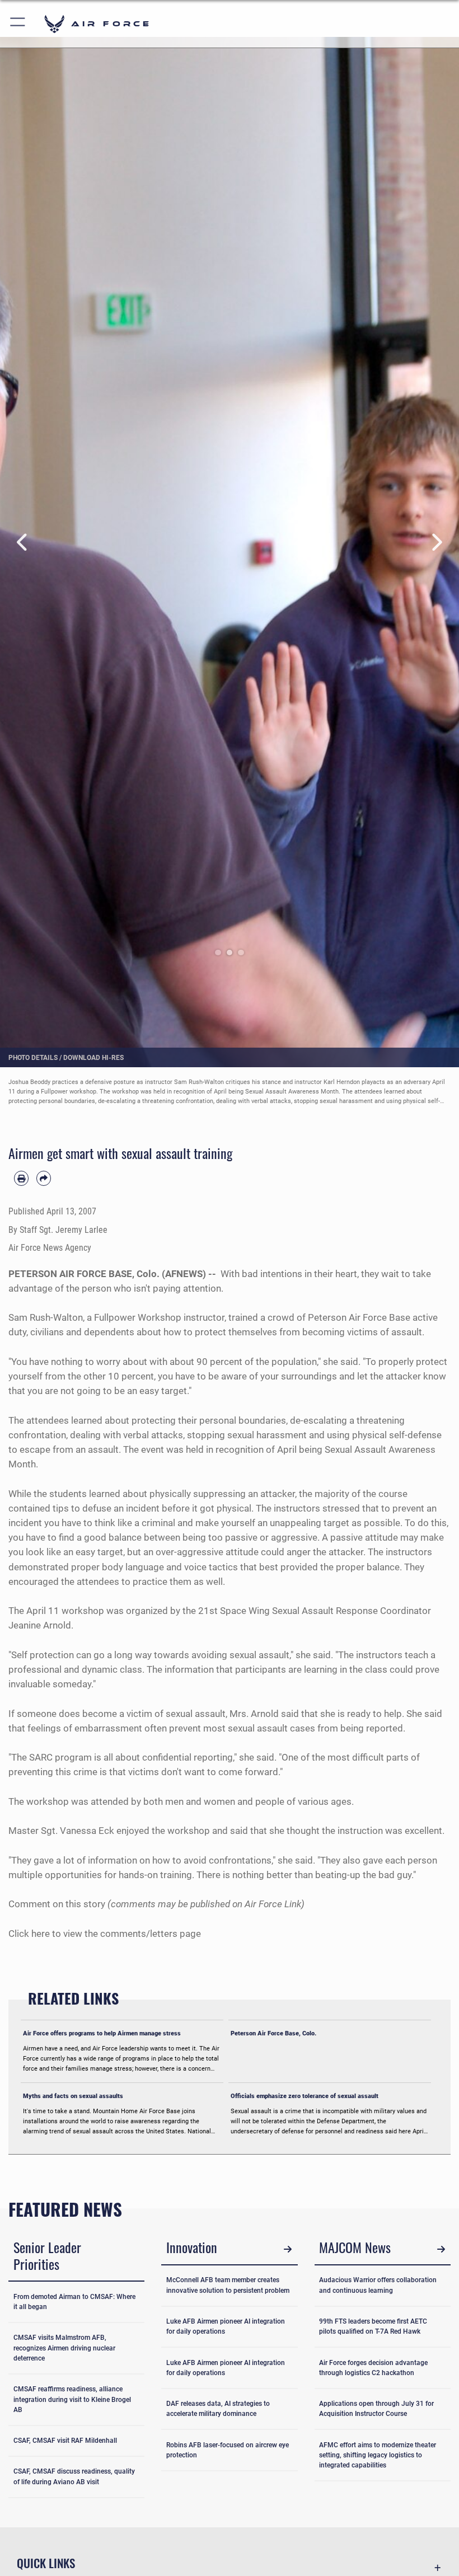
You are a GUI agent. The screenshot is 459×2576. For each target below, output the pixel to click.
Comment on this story (57, 1904)
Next (436, 542)
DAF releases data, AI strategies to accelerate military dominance (218, 2409)
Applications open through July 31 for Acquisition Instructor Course (376, 2409)
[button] (18, 24)
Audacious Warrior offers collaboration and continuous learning (378, 2285)
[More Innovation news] (288, 2249)
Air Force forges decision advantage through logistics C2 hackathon (373, 2368)
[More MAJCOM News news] (441, 2249)
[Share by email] (44, 1178)
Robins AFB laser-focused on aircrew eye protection (228, 2450)
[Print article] (21, 1178)
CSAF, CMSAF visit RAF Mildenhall (65, 2441)
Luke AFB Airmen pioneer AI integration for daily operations (226, 2326)
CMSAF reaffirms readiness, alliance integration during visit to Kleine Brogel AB (72, 2399)
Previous (23, 542)
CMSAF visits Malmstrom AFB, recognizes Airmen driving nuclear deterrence (64, 2348)
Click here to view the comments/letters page (105, 1934)
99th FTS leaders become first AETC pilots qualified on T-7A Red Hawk (373, 2326)
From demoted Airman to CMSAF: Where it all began (74, 2302)
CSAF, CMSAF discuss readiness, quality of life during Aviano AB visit (74, 2476)
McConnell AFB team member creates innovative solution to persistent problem (228, 2285)
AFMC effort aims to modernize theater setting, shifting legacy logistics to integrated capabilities (378, 2455)
